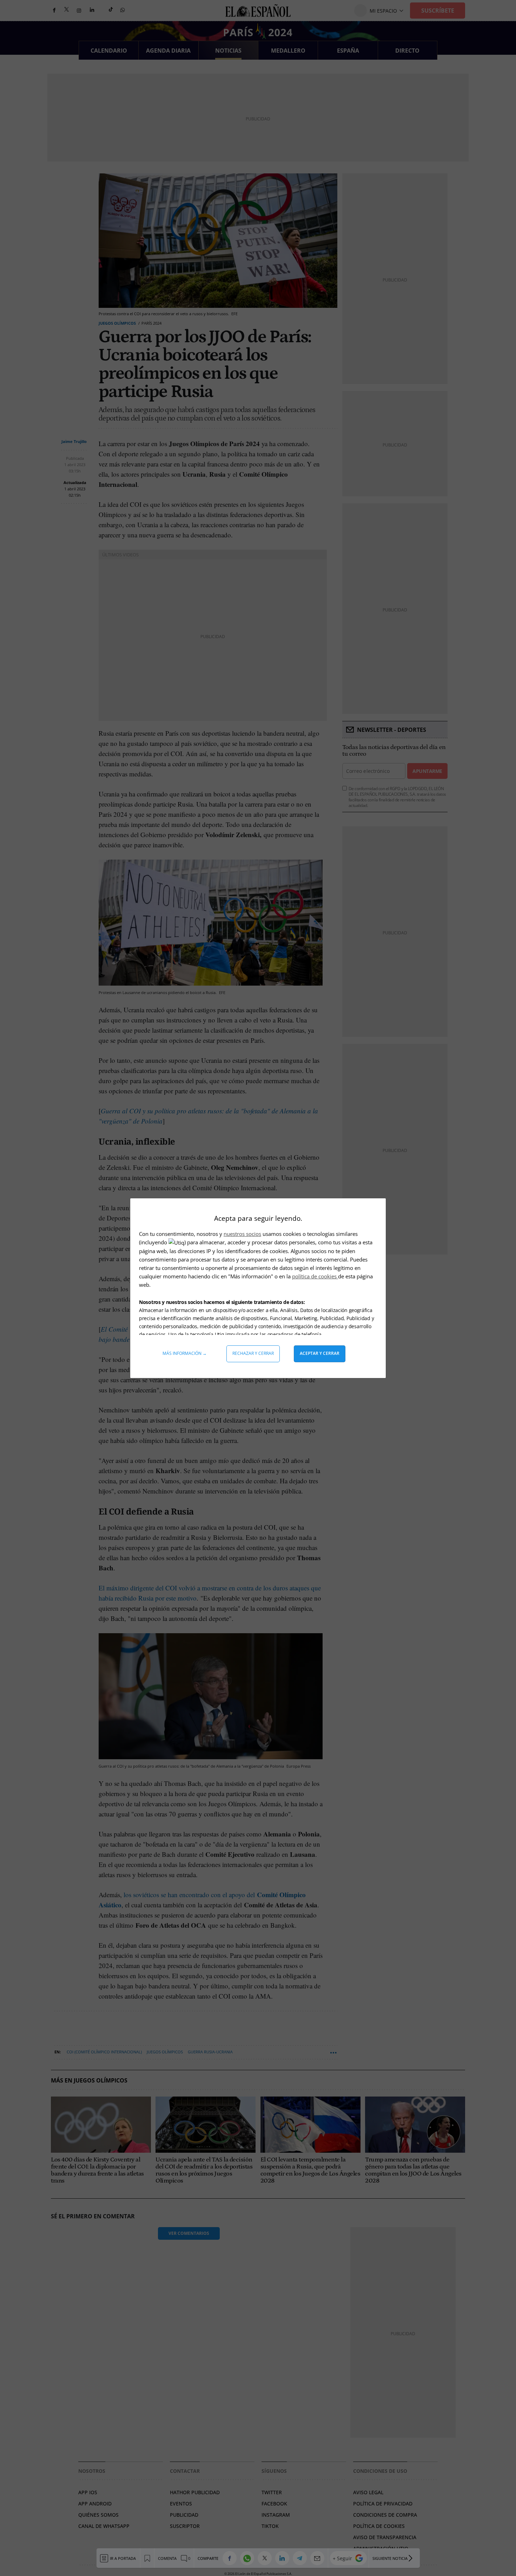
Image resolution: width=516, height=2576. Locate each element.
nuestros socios (242, 1234)
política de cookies (315, 1276)
